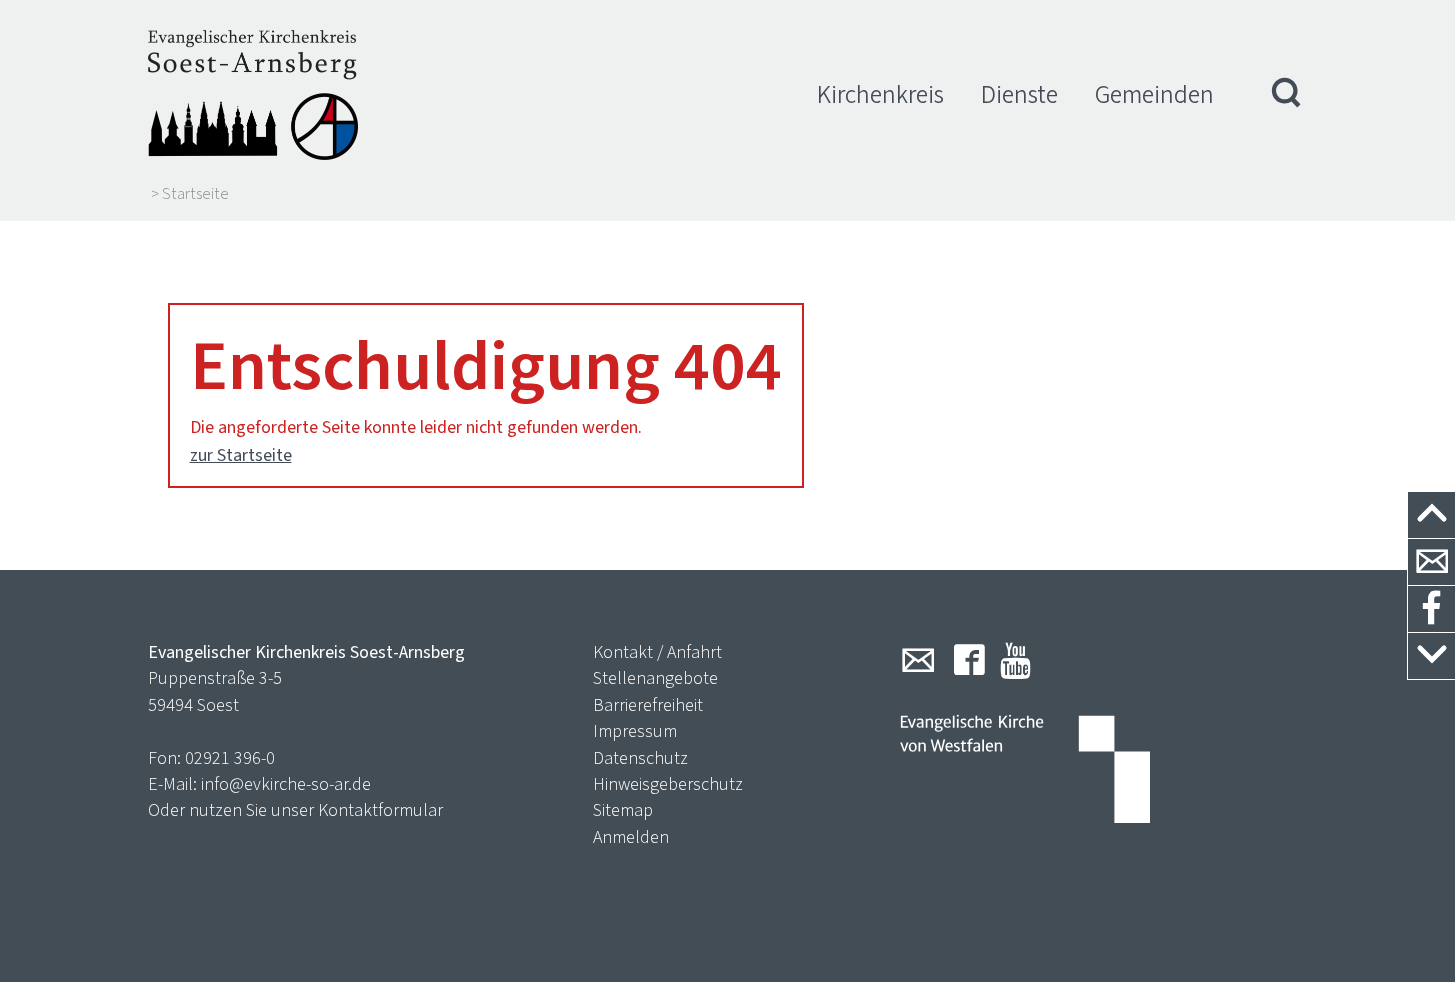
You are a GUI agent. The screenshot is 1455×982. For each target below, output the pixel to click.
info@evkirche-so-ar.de (286, 784)
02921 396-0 (230, 758)
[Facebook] (969, 660)
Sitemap (623, 810)
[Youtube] (1015, 660)
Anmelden (631, 837)
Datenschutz (640, 758)
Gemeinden (1154, 94)
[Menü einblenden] (1287, 95)
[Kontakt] (1431, 562)
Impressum (635, 731)
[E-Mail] (918, 660)
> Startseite (190, 194)
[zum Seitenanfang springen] (1431, 515)
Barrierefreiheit (648, 705)
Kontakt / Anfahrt (657, 652)
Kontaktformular (380, 810)
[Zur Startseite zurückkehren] (253, 95)
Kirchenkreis (880, 94)
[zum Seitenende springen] (1431, 656)
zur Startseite (241, 455)
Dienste (1019, 94)
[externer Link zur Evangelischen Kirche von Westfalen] (1025, 771)
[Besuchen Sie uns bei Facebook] (1431, 609)
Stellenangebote (655, 678)
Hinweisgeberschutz (668, 784)
